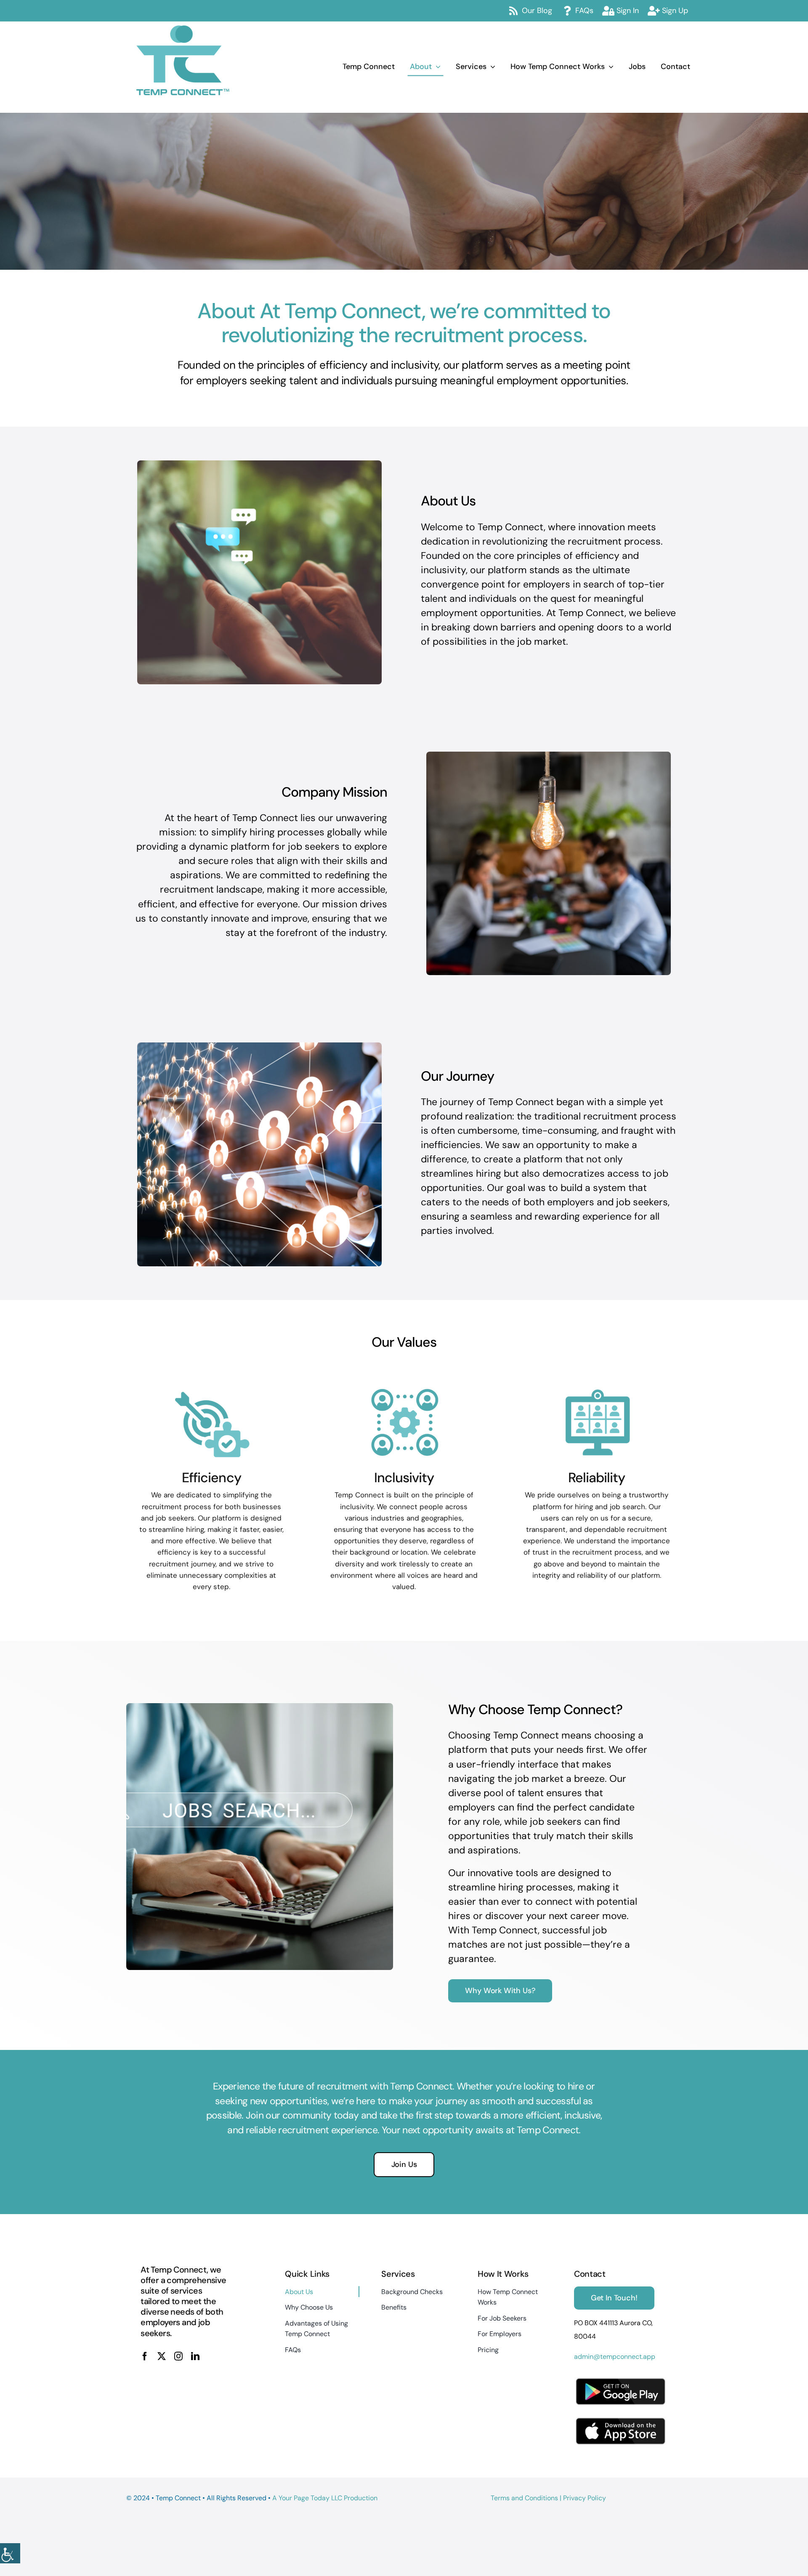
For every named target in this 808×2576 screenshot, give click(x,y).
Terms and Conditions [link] (524, 2498)
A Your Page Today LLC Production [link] (325, 2498)
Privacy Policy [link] (585, 2498)
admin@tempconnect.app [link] (615, 2357)
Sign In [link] (628, 11)
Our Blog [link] (537, 11)
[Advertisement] (225, 1983)
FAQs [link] (584, 11)
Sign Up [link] (675, 11)
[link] (10, 2553)
